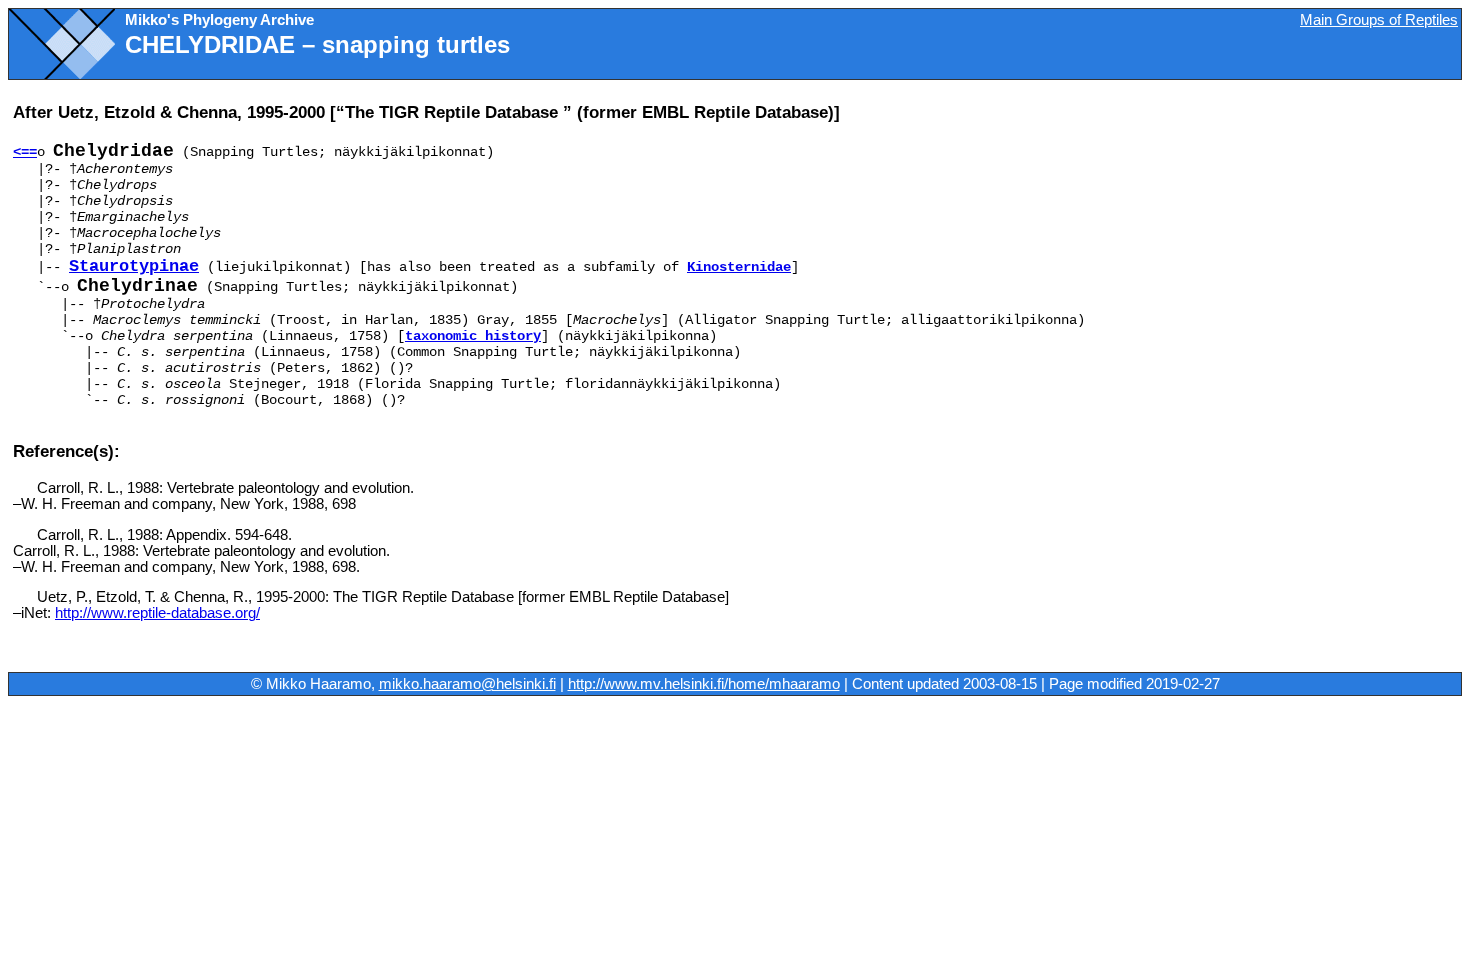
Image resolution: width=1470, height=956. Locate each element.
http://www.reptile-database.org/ (157, 613)
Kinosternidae (739, 267)
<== (25, 152)
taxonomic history (473, 336)
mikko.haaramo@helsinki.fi (467, 684)
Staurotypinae (134, 266)
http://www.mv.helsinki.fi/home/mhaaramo (704, 684)
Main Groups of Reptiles (1379, 20)
